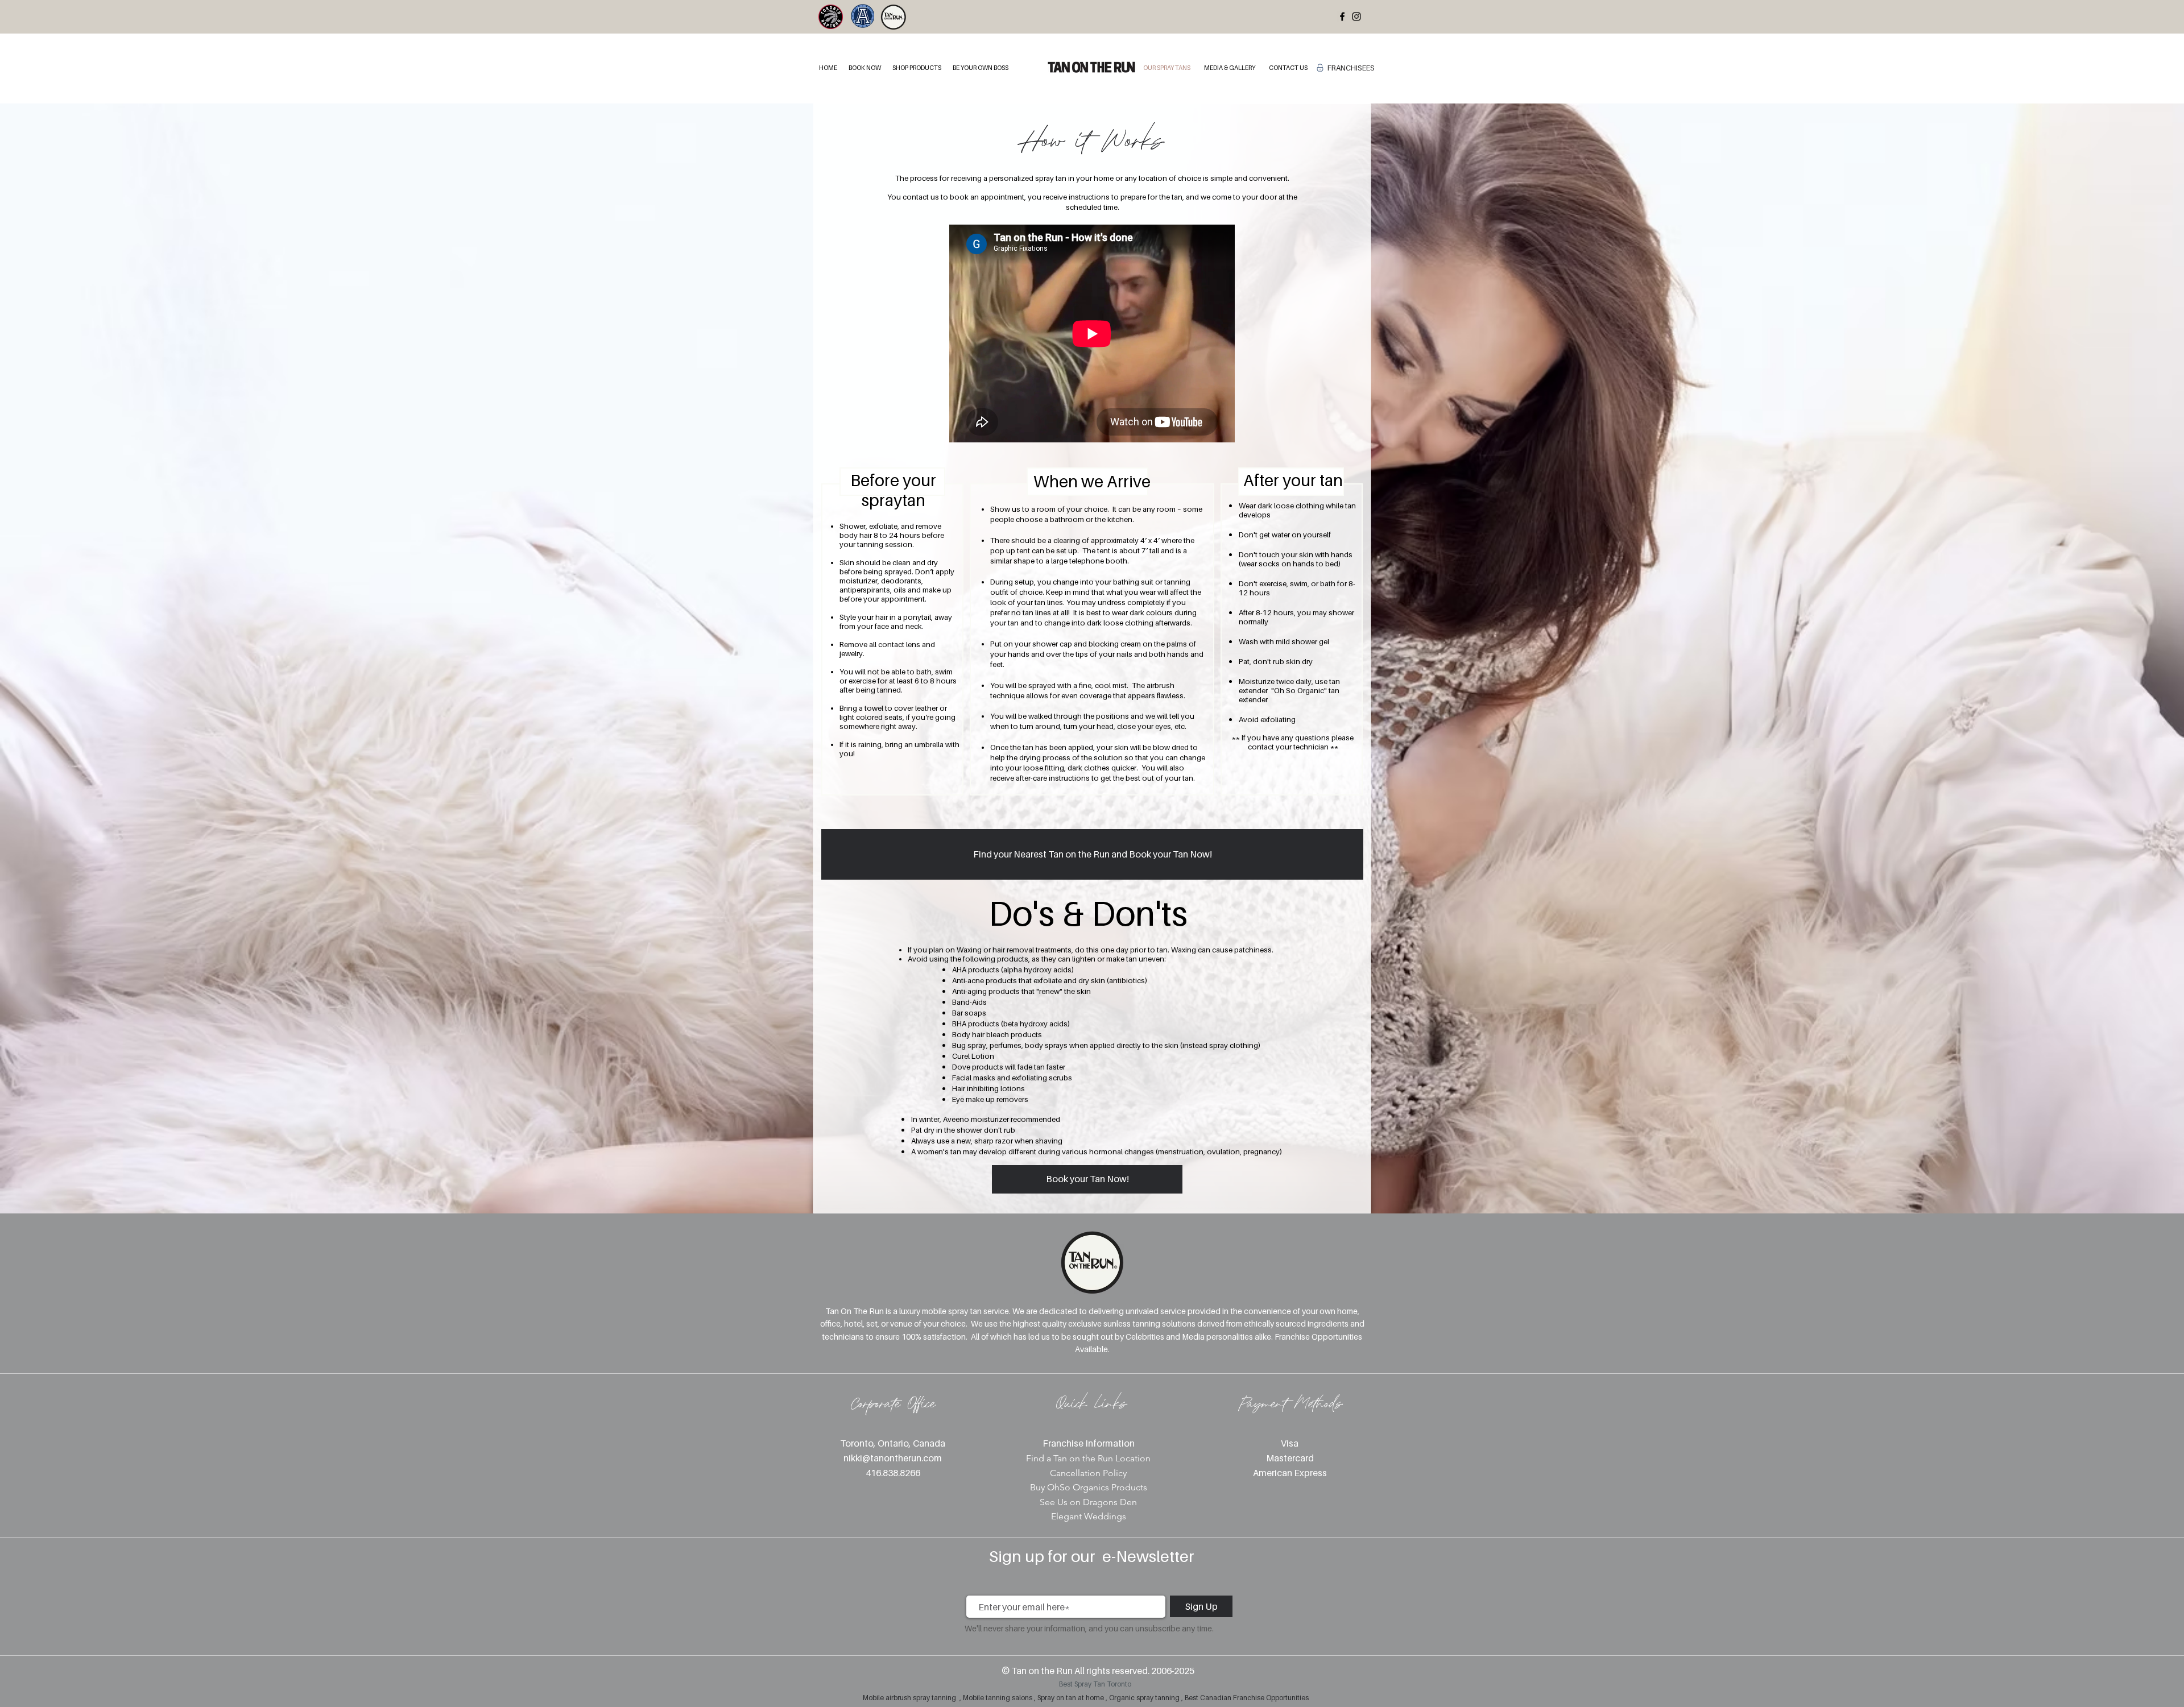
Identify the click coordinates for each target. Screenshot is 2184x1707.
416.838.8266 (893, 1473)
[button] (865, 68)
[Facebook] (1342, 16)
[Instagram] (1356, 16)
